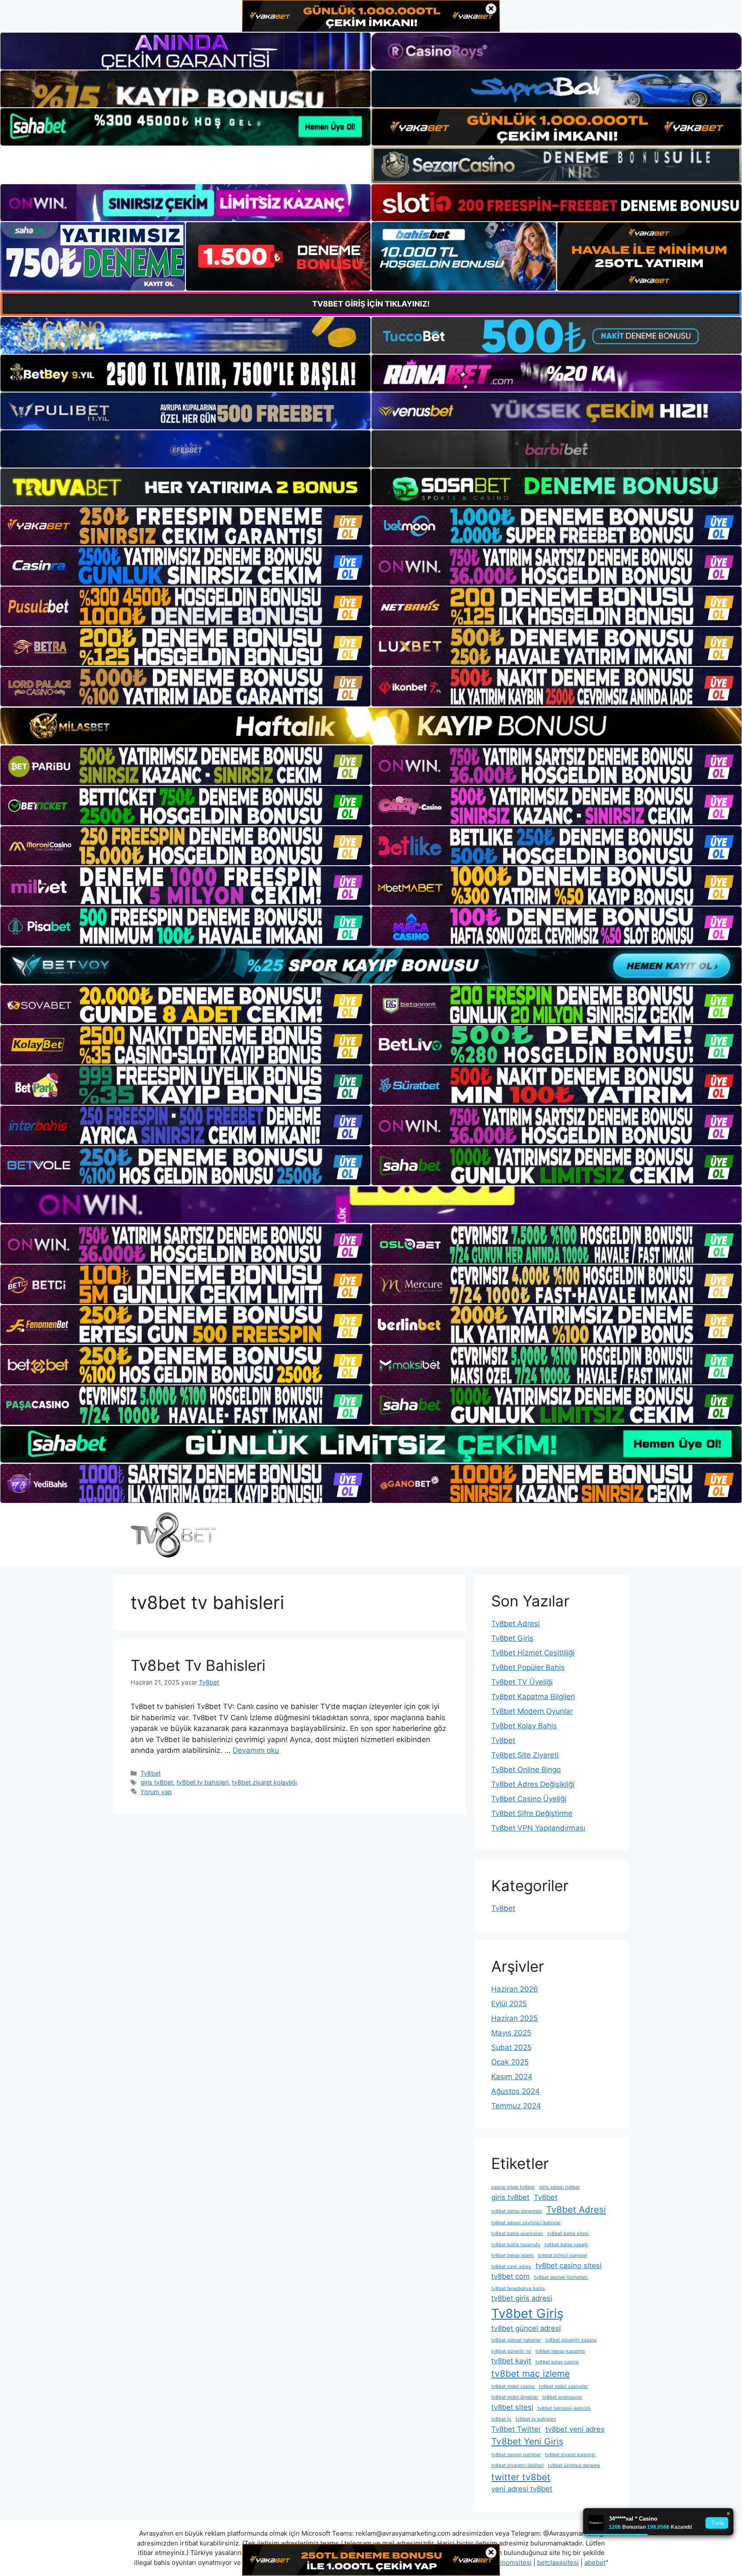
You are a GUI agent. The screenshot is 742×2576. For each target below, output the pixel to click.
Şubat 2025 (511, 2047)
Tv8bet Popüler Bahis (528, 1667)
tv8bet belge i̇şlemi (512, 2255)
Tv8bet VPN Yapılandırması (538, 1828)
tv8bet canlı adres (511, 2267)
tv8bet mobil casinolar (563, 2386)
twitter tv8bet (521, 2477)
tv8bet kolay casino (557, 2362)
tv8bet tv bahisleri (202, 1782)
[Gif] (371, 726)
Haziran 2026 (515, 1989)
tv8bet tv (501, 2419)
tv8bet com (511, 2276)
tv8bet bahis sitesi (568, 2234)
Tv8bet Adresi (515, 1624)
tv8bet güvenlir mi (511, 2351)
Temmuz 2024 (516, 2106)
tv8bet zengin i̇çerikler (516, 2455)
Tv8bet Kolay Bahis (524, 1726)
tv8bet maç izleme (531, 2374)
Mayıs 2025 (511, 2033)
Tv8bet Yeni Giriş (527, 2441)
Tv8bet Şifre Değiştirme (532, 1813)
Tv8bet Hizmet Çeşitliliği (533, 1653)
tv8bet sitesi (512, 2407)
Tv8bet (151, 1773)
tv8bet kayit (511, 2361)
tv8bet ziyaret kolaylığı (264, 1782)
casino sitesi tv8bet (513, 2187)
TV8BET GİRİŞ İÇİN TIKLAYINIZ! (371, 304)
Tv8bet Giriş (512, 1638)
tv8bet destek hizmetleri (561, 2277)
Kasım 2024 (512, 2077)
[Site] (185, 526)
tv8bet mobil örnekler (515, 2397)
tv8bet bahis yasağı (566, 2245)
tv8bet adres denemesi (517, 2211)
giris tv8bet (157, 1782)
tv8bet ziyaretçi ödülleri (517, 2465)
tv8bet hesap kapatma (560, 2351)
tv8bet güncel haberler (516, 2340)
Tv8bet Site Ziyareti (525, 1755)
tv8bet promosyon (562, 2397)
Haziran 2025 (514, 2018)
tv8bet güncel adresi (526, 2328)
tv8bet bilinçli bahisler (563, 2255)
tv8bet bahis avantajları (517, 2234)
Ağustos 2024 (515, 2091)
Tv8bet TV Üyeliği (522, 1682)
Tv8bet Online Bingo (526, 1770)
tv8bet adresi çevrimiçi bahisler (526, 2223)
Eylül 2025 (509, 2004)
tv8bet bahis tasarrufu (516, 2245)
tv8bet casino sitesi (569, 2266)
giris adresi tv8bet (559, 2187)
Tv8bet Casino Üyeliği (529, 1799)
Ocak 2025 (510, 2062)
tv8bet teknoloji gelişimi (564, 2408)
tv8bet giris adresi (522, 2298)
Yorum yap (156, 1792)
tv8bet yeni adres (575, 2429)
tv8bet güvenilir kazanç (571, 2340)
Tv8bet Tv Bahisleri (198, 1665)
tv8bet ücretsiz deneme (574, 2465)
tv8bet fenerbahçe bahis (518, 2289)
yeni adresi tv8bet (522, 2489)
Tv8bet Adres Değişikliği (533, 1784)
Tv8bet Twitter (516, 2429)
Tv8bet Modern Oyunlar (532, 1711)
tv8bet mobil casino (513, 2386)
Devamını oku (256, 1750)
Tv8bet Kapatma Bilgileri (533, 1697)
